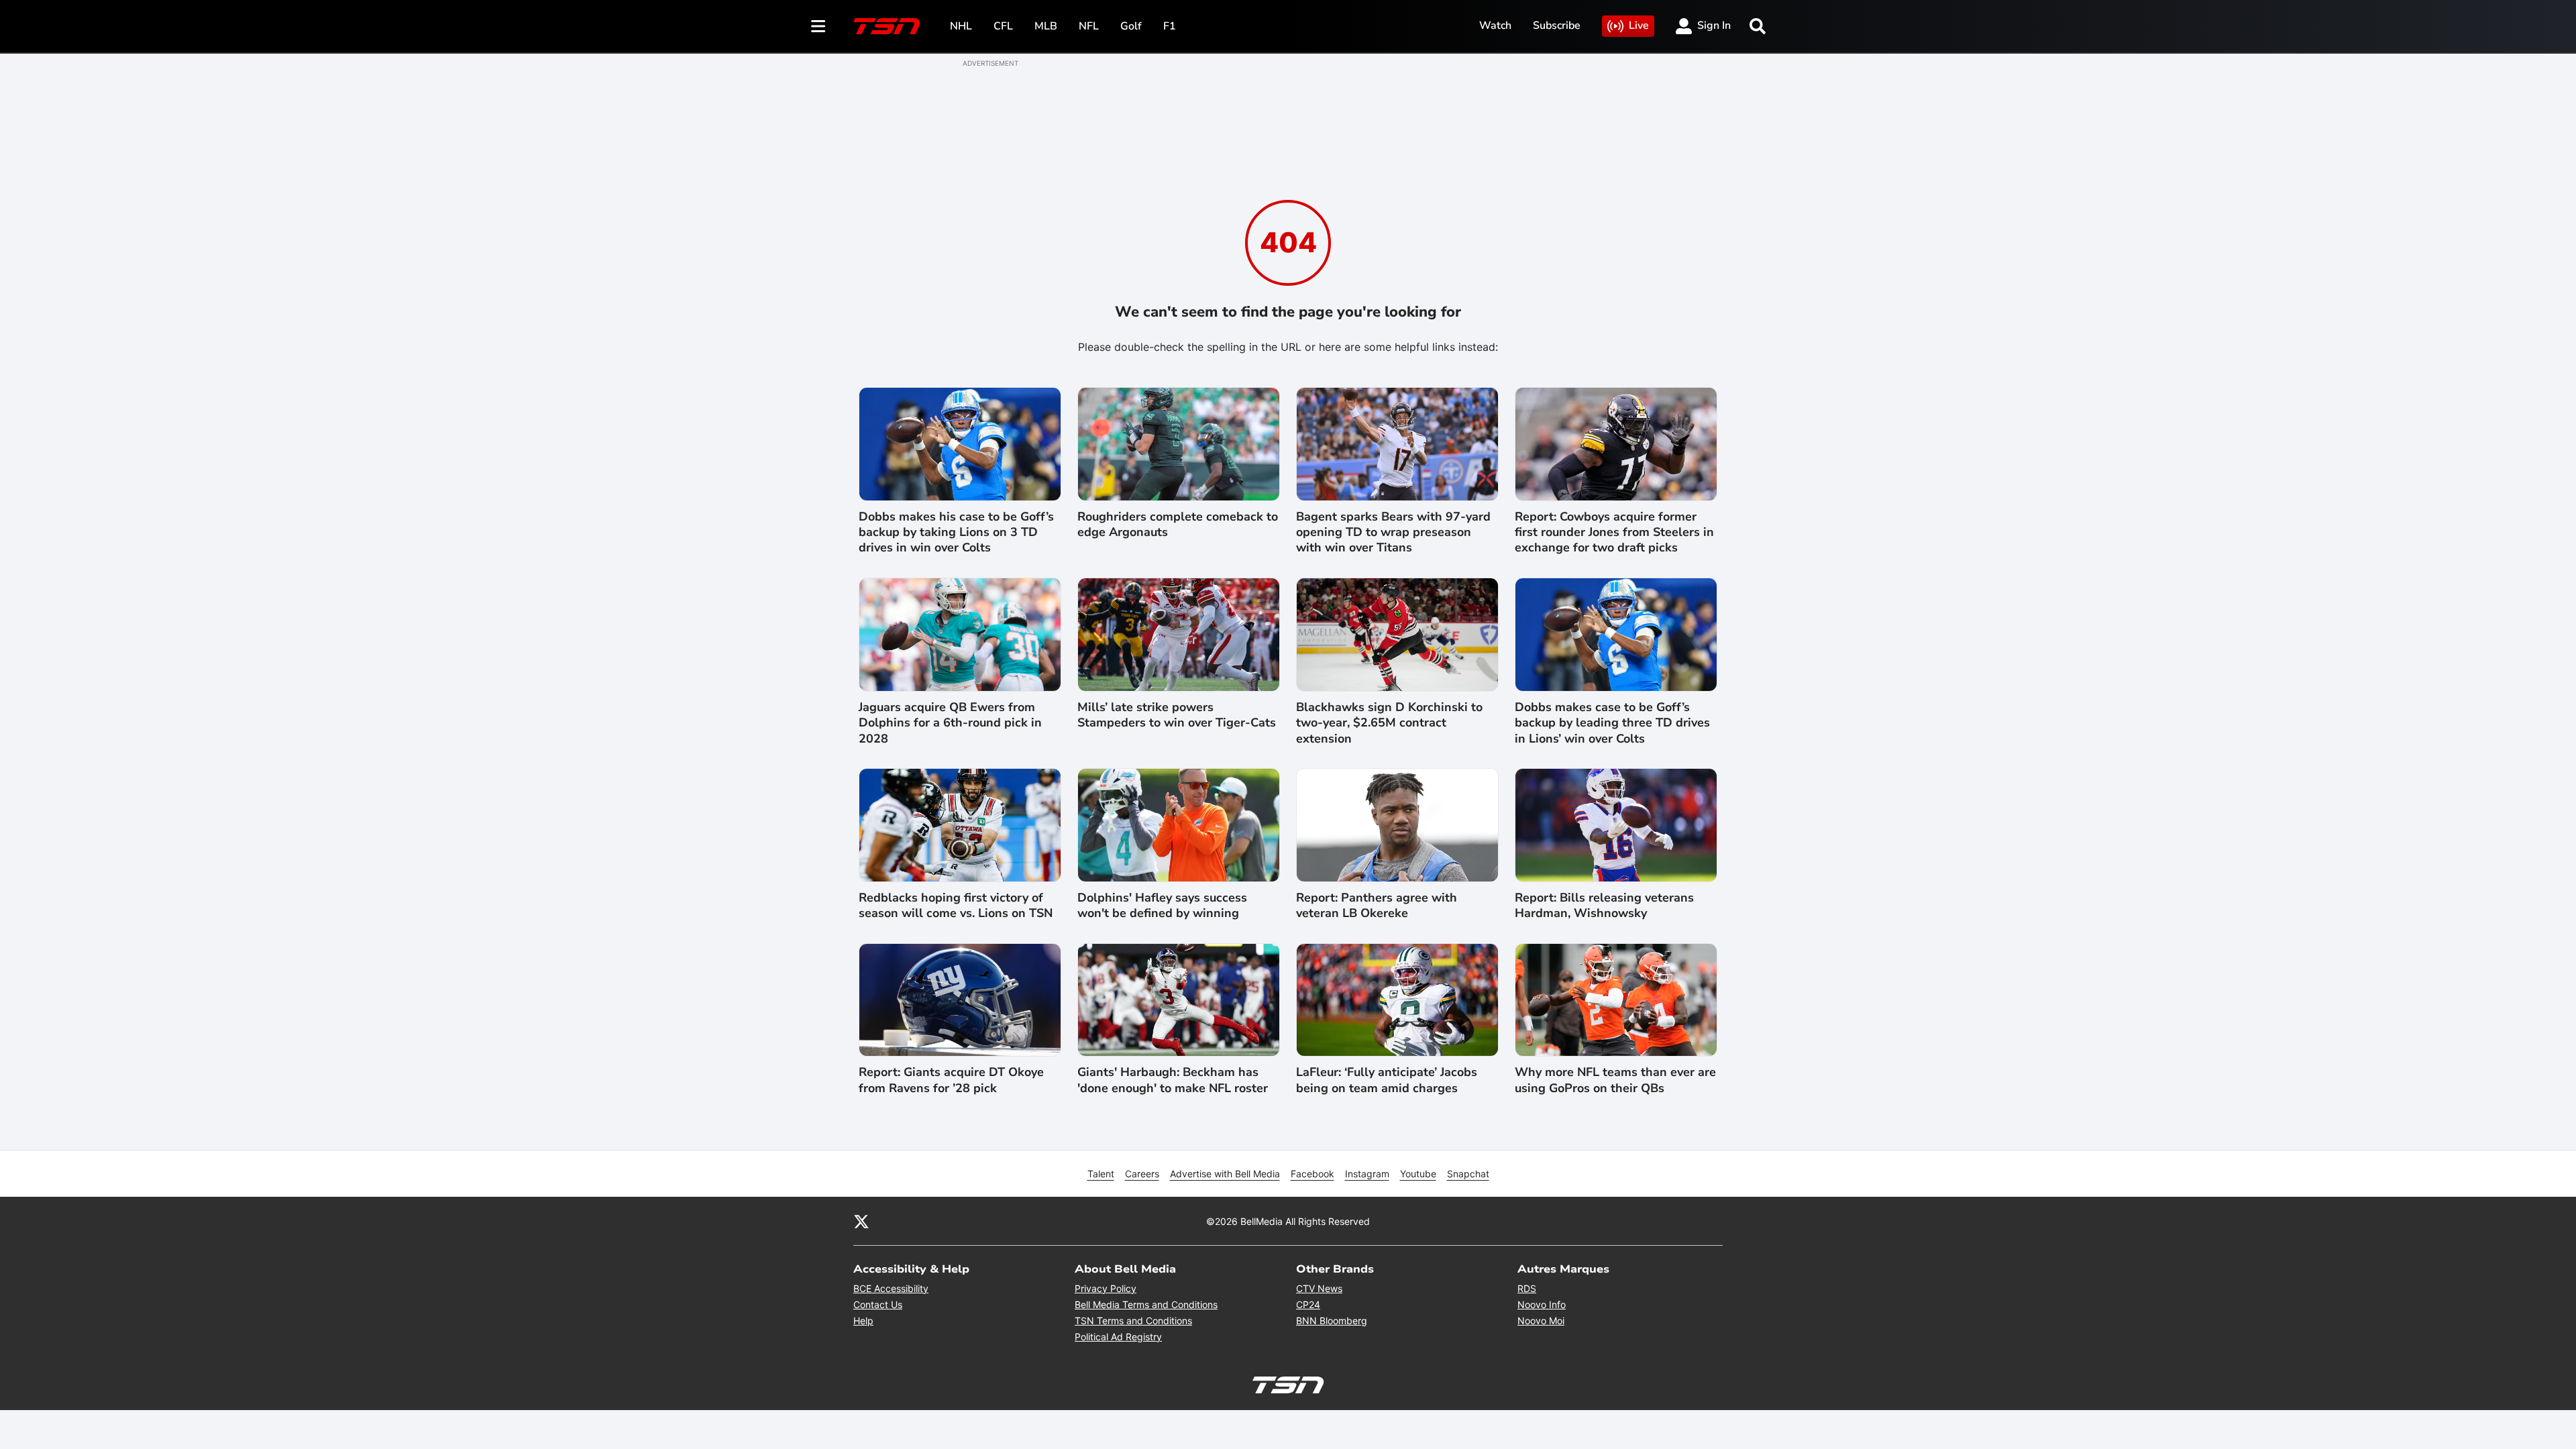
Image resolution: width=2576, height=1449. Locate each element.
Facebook (1312, 1174)
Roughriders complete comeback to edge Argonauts (1178, 525)
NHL (961, 26)
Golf (1131, 26)
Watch (1495, 25)
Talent (1101, 1174)
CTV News (1319, 1288)
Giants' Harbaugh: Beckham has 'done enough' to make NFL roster (1173, 1080)
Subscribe (1557, 25)
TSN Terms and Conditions (1133, 1321)
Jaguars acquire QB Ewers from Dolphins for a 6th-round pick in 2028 (950, 723)
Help (863, 1321)
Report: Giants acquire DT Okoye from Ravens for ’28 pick (951, 1080)
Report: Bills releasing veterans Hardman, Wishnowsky (1604, 906)
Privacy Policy (1106, 1288)
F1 (1170, 26)
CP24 (1308, 1304)
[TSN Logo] (887, 26)
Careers (1142, 1174)
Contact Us (878, 1304)
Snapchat (1468, 1174)
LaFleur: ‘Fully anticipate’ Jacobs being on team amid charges (1387, 1080)
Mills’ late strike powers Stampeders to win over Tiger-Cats (1177, 715)
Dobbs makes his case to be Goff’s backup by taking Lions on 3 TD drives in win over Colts (956, 533)
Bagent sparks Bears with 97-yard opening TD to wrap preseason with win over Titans (1393, 533)
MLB (1046, 26)
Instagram (1367, 1174)
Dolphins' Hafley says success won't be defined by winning (1162, 906)
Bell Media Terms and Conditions (1146, 1304)
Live (1639, 25)
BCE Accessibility (891, 1288)
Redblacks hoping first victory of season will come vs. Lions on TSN (956, 906)
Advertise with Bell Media (1225, 1174)
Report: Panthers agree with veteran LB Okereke (1377, 906)
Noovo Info (1542, 1304)
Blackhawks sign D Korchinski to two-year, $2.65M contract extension (1389, 723)
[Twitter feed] (861, 1221)
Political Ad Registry (1118, 1337)
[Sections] (818, 26)
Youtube (1418, 1174)
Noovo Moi (1541, 1321)
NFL (1089, 26)
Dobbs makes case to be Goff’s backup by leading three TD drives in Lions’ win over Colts (1612, 723)
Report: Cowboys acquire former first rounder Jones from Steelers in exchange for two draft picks (1614, 533)
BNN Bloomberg (1332, 1321)
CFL (1003, 26)
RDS (1527, 1288)
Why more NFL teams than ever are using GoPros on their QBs (1615, 1080)
